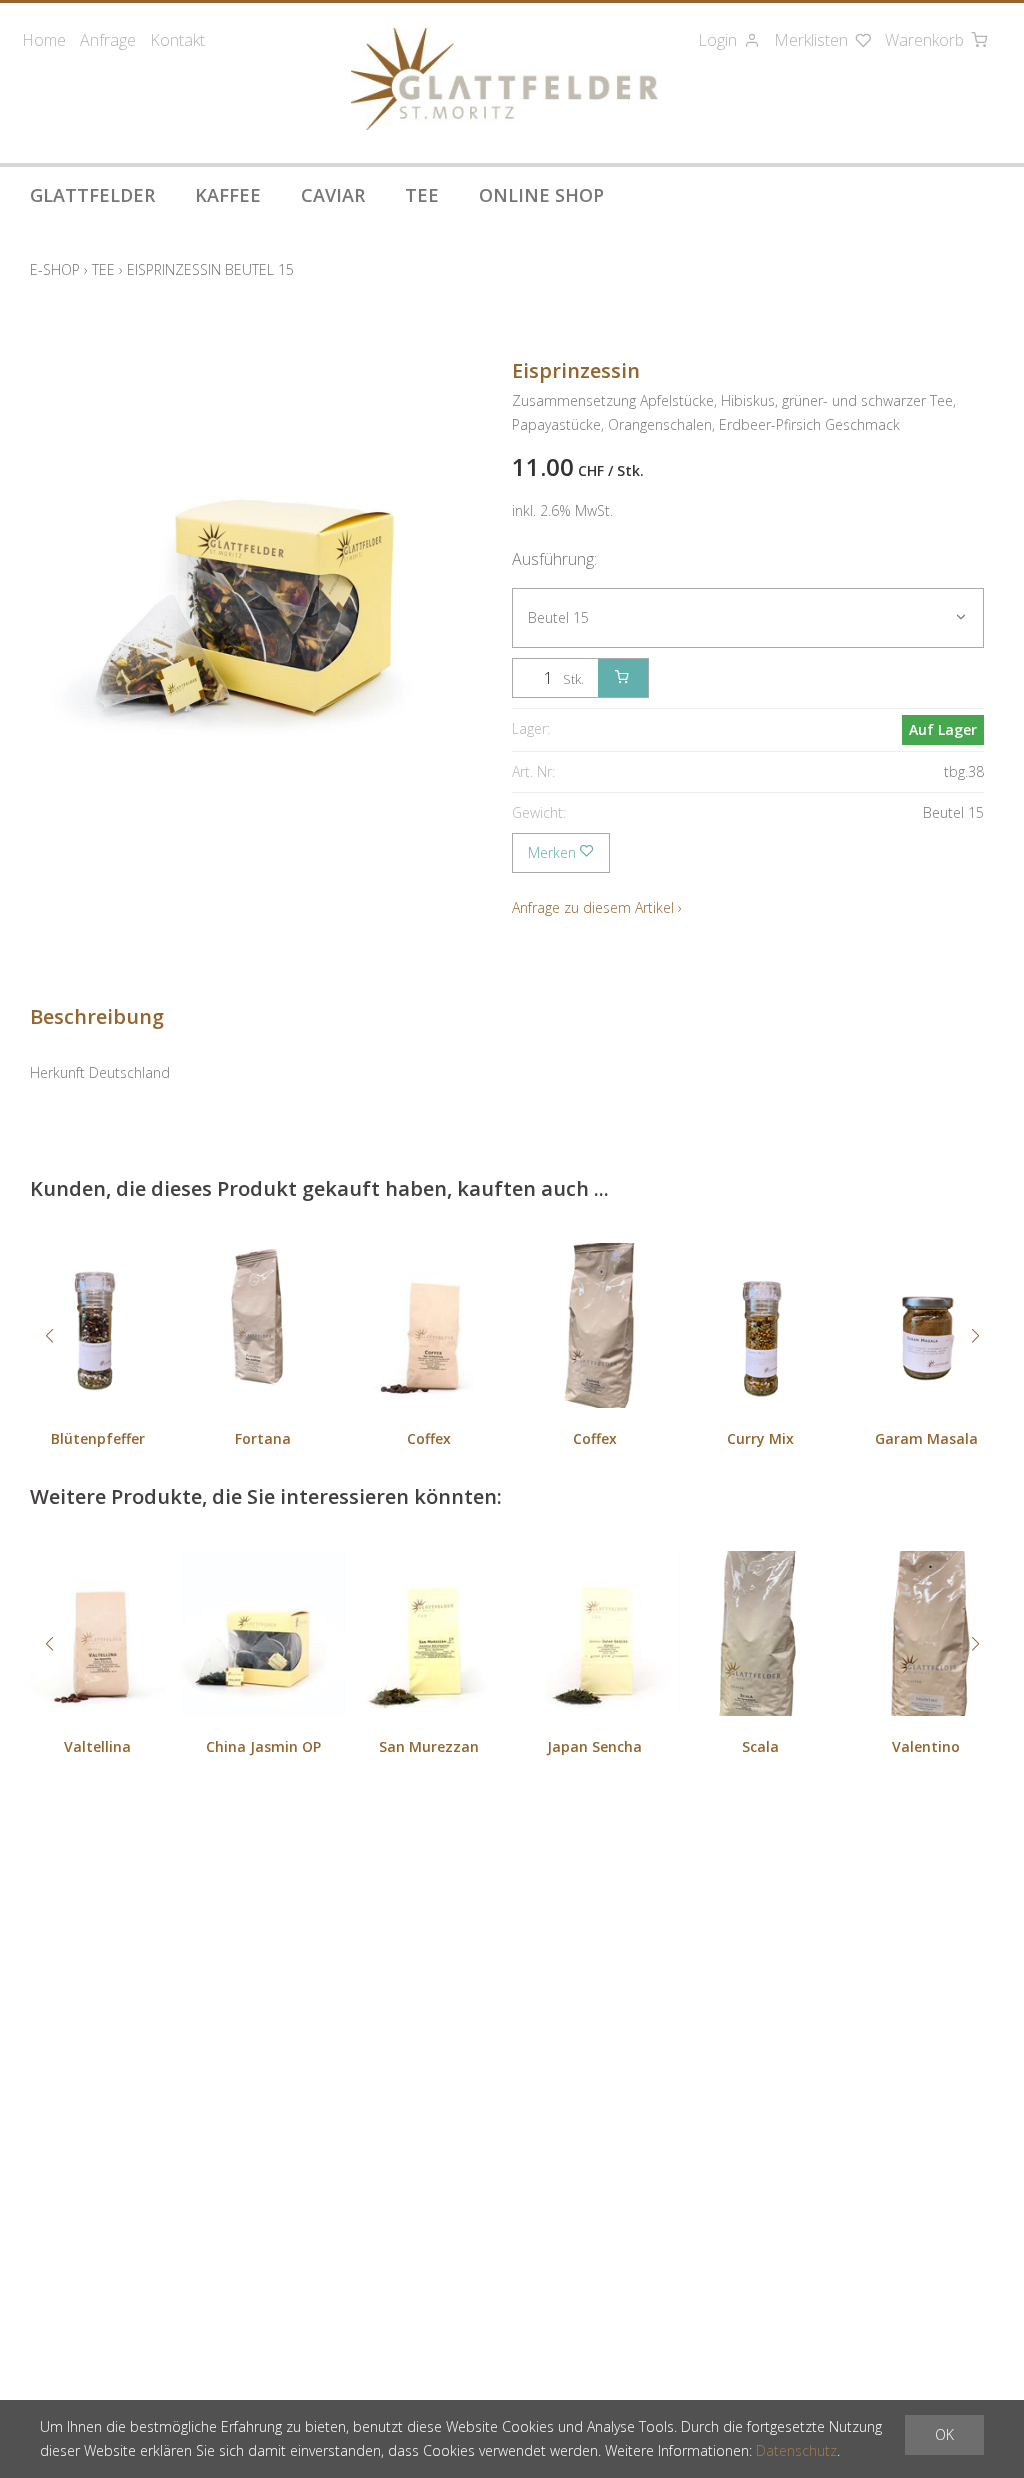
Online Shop (541, 195)
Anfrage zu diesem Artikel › (597, 907)
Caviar (333, 195)
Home (44, 40)
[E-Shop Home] (504, 79)
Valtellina (97, 1746)
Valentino (926, 1746)
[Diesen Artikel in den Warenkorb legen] (623, 678)
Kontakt (177, 40)
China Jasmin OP (263, 1746)
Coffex (429, 1438)
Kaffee (228, 195)
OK (944, 2434)
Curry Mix (760, 1438)
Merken (554, 852)
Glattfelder (92, 195)
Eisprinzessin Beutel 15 (210, 269)
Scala (760, 1746)
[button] (49, 1336)
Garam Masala (926, 1438)
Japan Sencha (594, 1746)
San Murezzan (429, 1746)
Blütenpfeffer (98, 1438)
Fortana (263, 1438)
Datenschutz (796, 2450)
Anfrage (108, 40)
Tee (422, 195)
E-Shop (55, 269)
